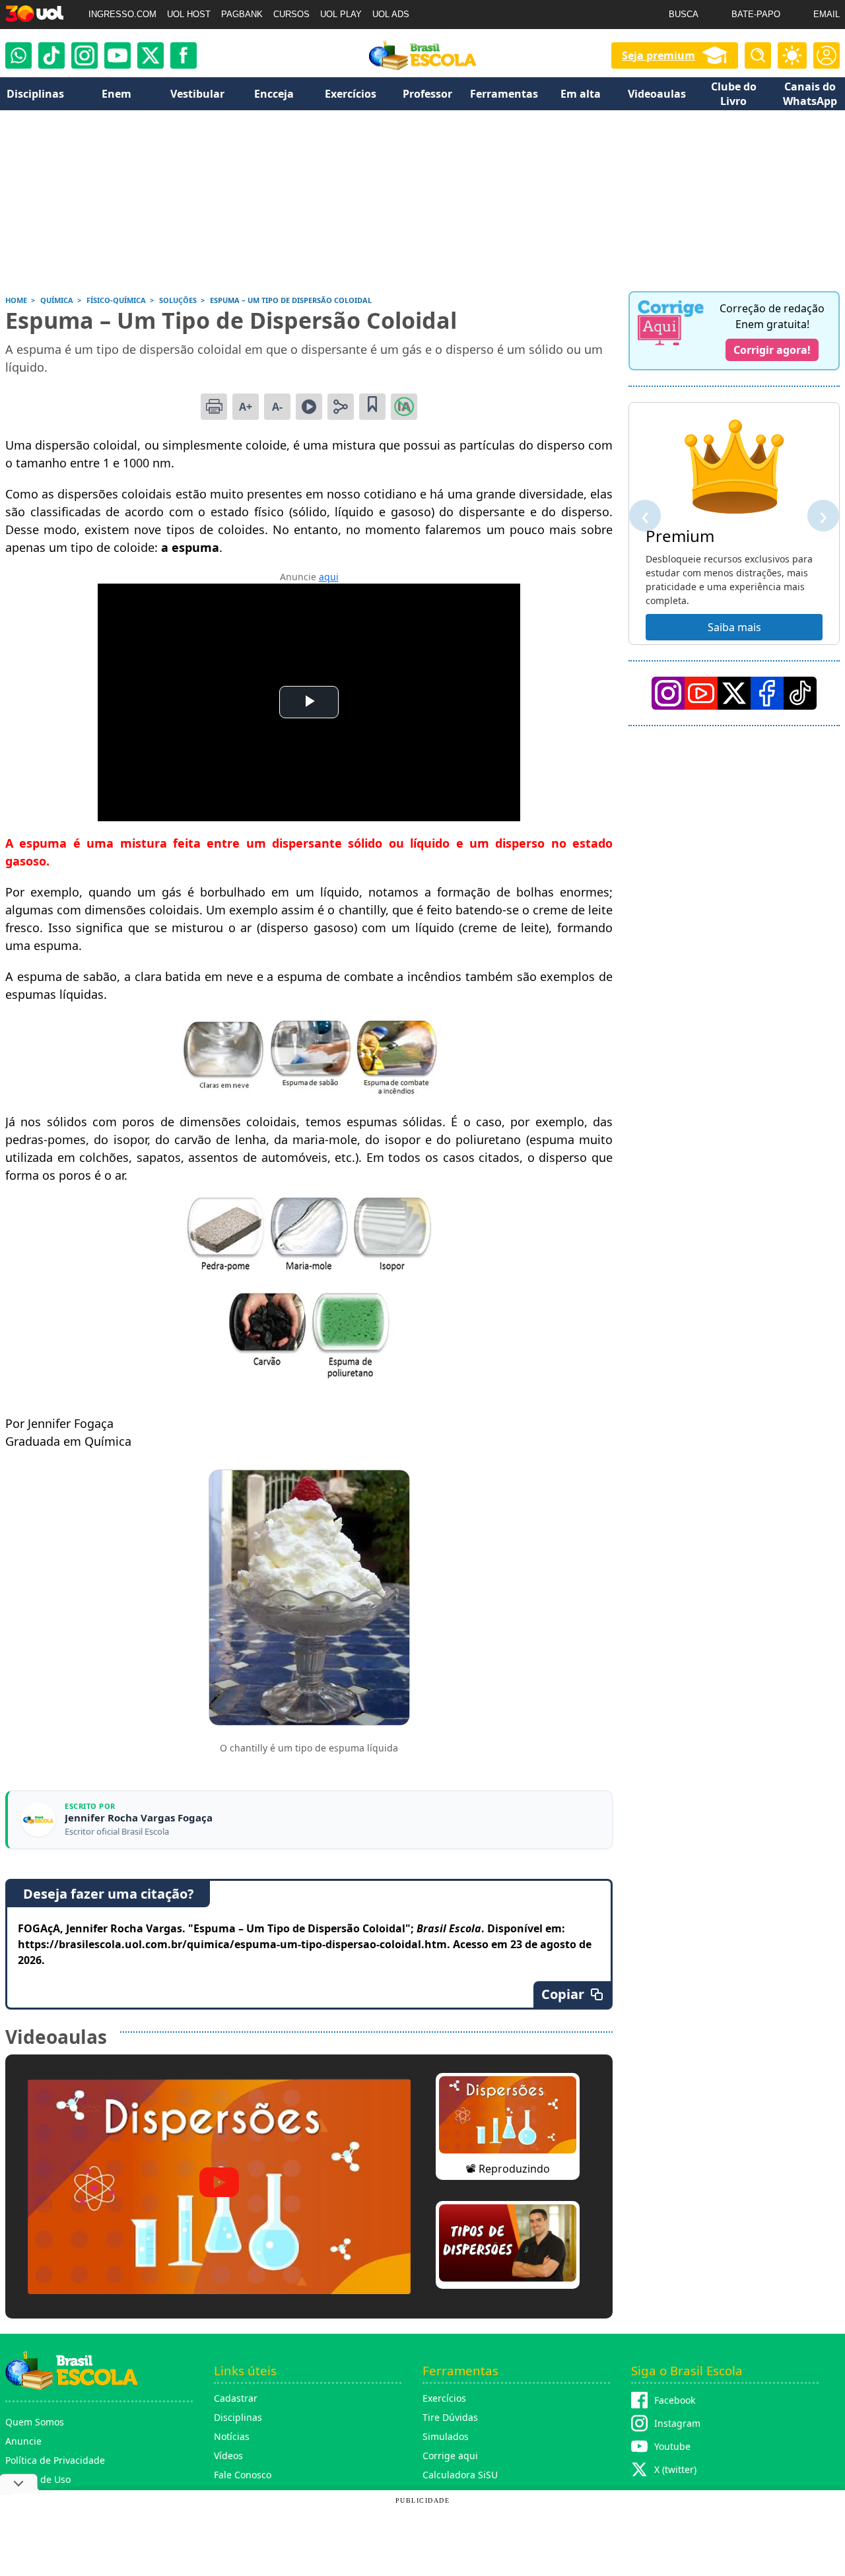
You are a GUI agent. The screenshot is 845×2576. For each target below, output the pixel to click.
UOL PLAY (341, 14)
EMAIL (827, 14)
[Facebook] (767, 693)
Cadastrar (236, 2398)
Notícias (232, 2436)
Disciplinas (238, 2417)
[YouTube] (701, 693)
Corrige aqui (450, 2456)
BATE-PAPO (756, 14)
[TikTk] (800, 693)
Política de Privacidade (55, 2460)
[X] (151, 55)
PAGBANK (242, 14)
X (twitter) (675, 2469)
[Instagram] (84, 55)
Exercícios (444, 2398)
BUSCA (684, 14)
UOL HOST (189, 14)
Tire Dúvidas (450, 2417)
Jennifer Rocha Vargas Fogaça (139, 1818)
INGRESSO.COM (122, 14)
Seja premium (659, 55)
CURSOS (291, 14)
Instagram (677, 2423)
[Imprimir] (214, 407)
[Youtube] (118, 55)
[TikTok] (51, 55)
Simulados (446, 2436)
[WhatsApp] (18, 55)
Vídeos (228, 2456)
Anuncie (23, 2441)
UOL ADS (391, 14)
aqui (329, 577)
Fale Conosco (243, 2475)
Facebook (675, 2400)
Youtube (672, 2446)
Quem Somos (35, 2422)
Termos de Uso (38, 2479)
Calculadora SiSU (460, 2475)
